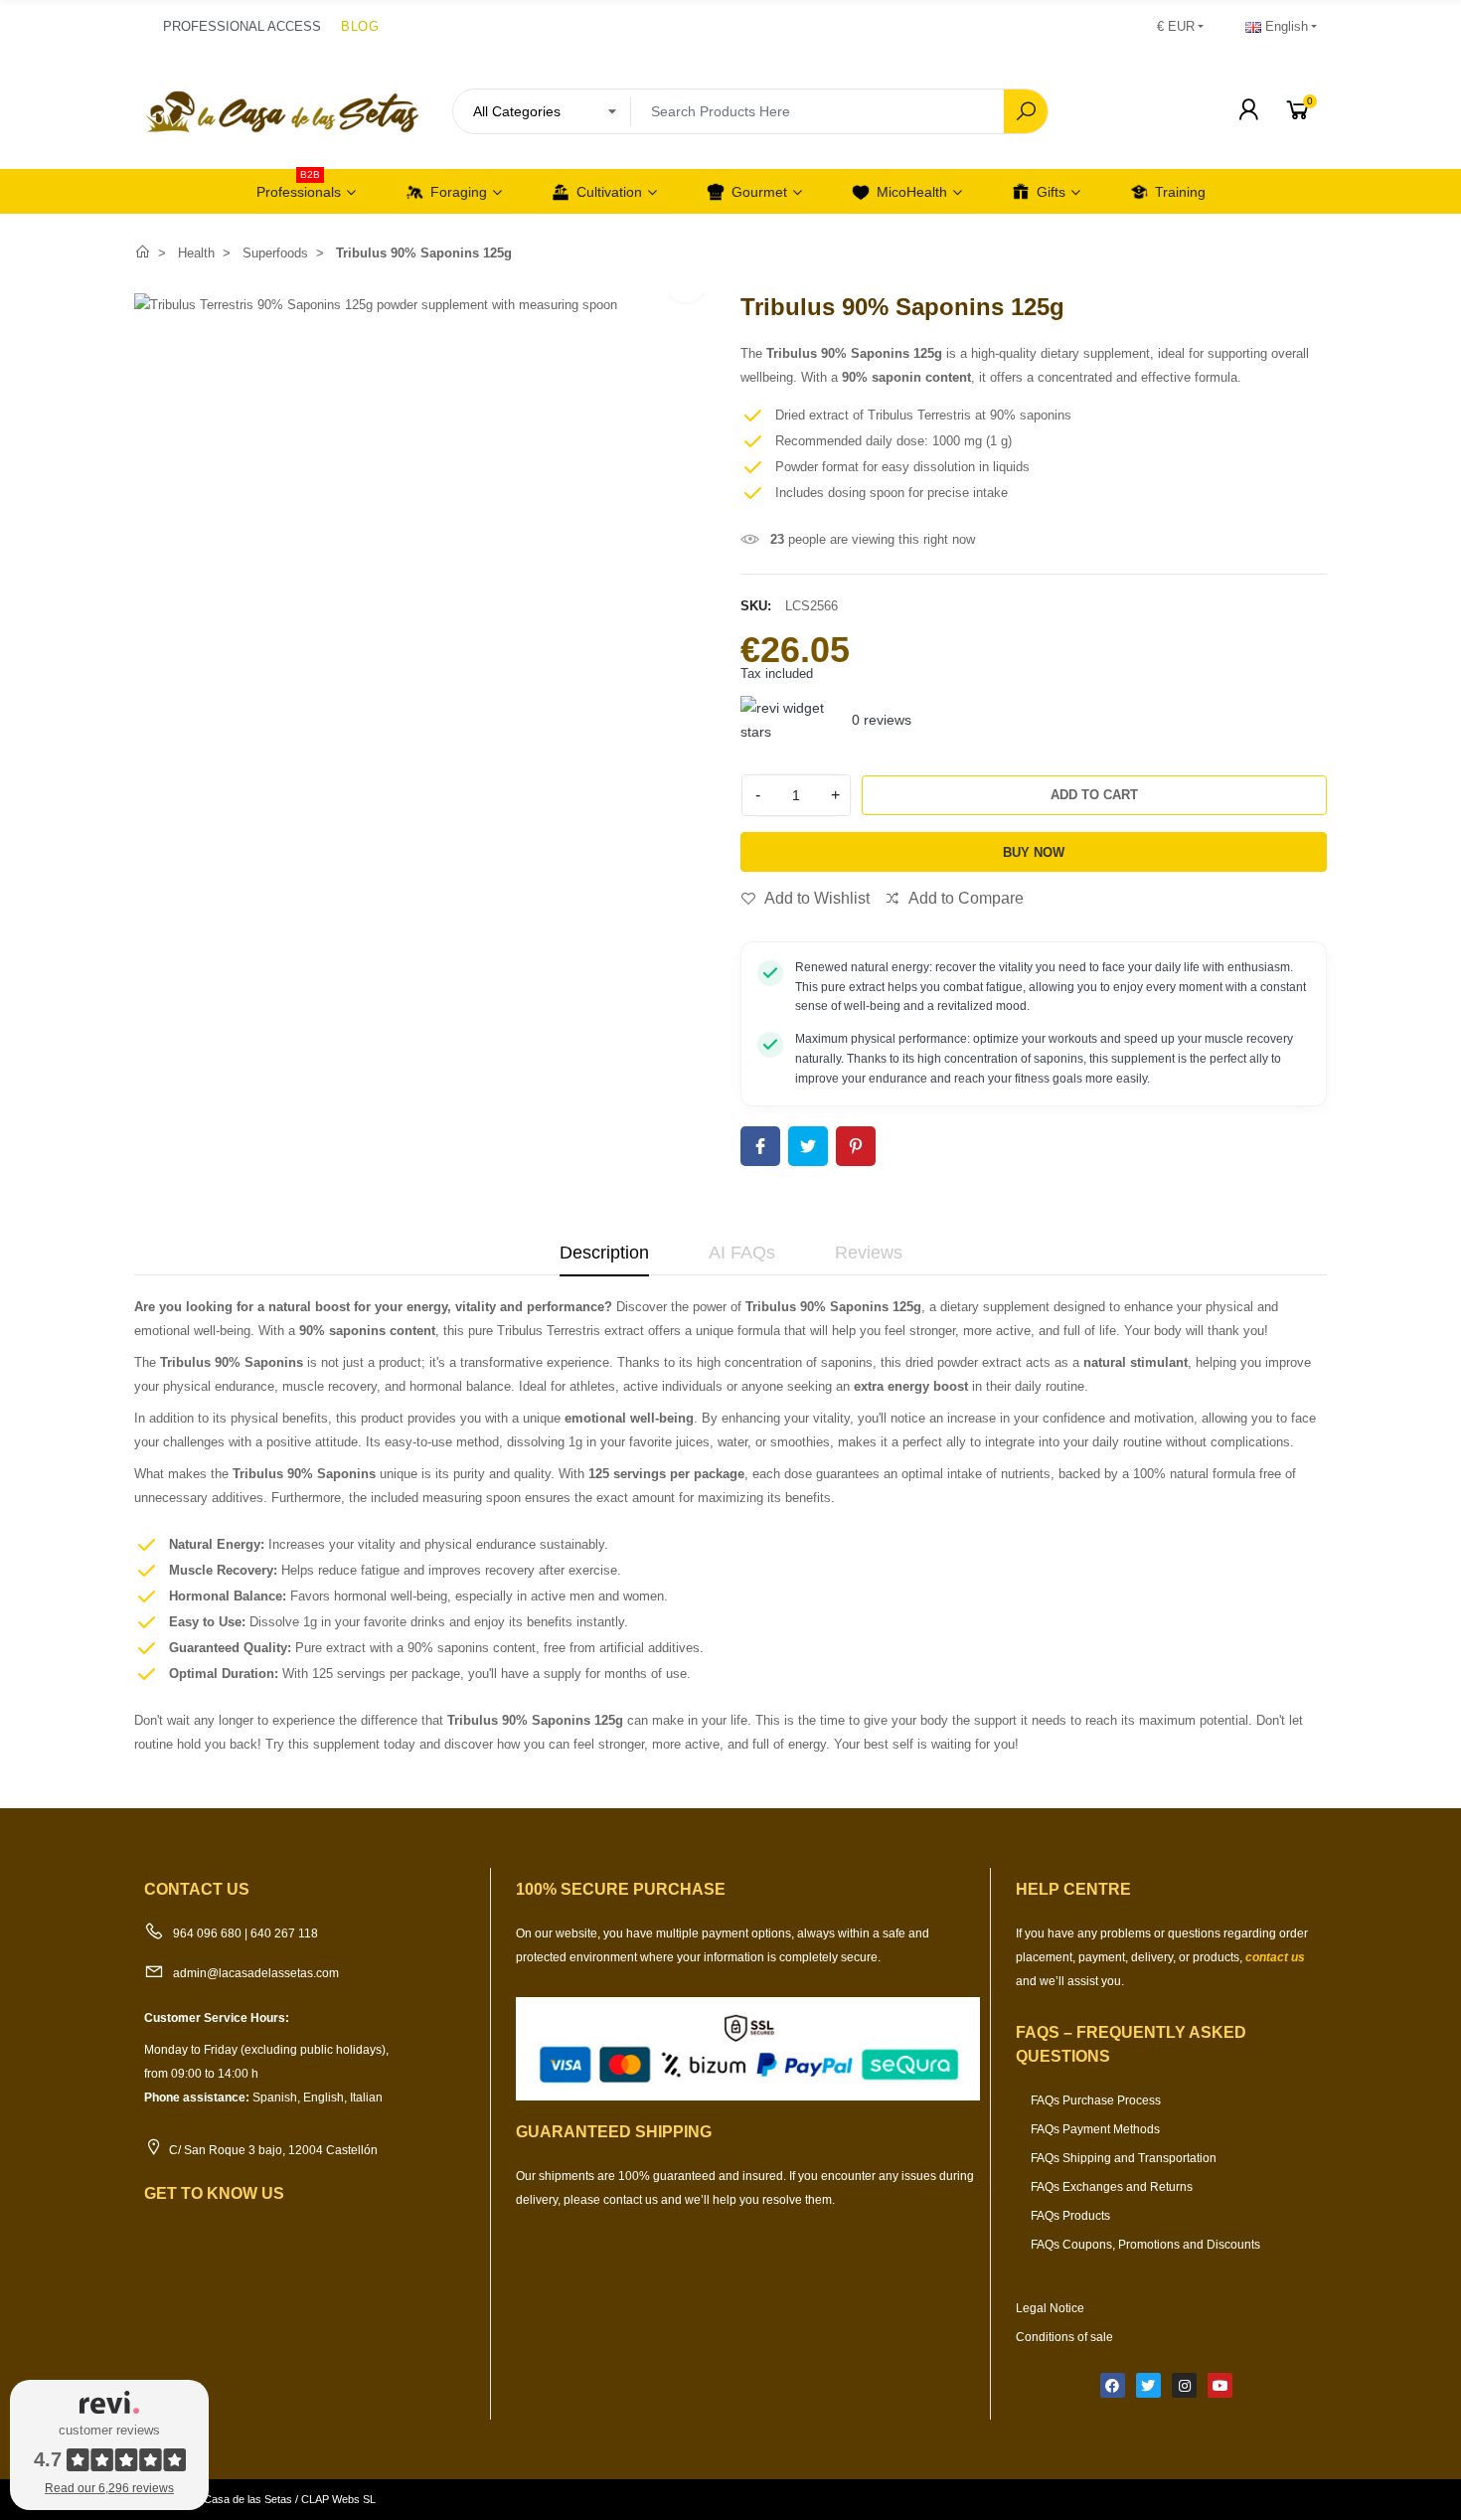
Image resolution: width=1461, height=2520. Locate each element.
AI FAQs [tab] (742, 1253)
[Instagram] (1184, 2385)
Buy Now (1034, 852)
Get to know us (214, 2193)
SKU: (756, 606)
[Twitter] (1148, 2385)
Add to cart (1094, 795)
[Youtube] (1220, 2385)
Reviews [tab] (869, 1253)
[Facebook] (1113, 2385)
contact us (1275, 1957)
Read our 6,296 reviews (109, 2488)
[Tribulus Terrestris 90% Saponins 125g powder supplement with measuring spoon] (376, 305)
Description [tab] (604, 1253)
